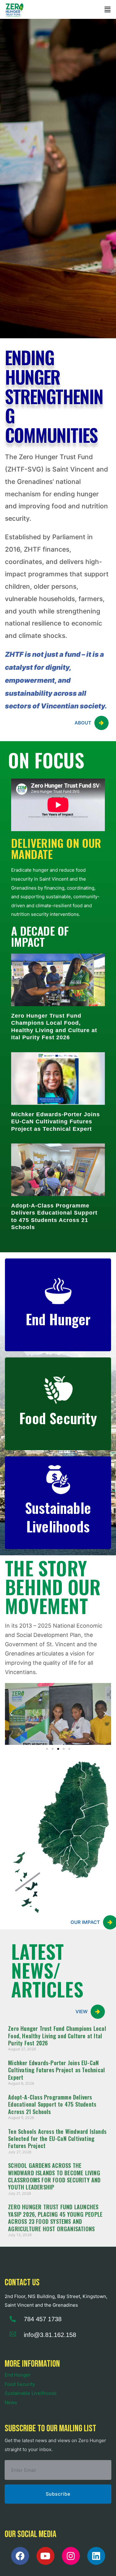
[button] (108, 9)
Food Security (20, 2384)
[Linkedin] (96, 2556)
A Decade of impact (40, 936)
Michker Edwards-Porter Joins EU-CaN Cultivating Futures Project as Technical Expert (56, 1122)
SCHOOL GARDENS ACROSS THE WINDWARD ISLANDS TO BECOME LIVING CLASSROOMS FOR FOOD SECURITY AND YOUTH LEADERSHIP (54, 2176)
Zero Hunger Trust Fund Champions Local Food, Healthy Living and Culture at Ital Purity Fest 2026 (57, 2036)
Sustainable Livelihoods (31, 2393)
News (11, 2402)
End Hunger (18, 2375)
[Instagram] (71, 2556)
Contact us (22, 2283)
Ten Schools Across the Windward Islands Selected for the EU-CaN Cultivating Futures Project (57, 2139)
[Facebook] (20, 2556)
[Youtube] (45, 2556)
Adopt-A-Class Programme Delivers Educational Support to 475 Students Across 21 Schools (52, 2104)
